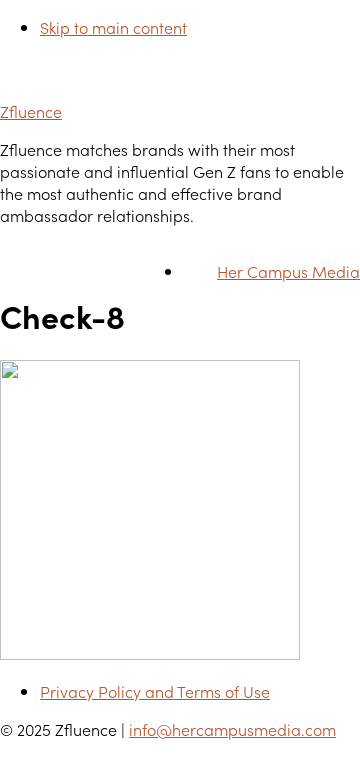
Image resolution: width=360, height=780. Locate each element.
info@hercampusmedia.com (232, 729)
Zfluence (31, 111)
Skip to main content (113, 27)
